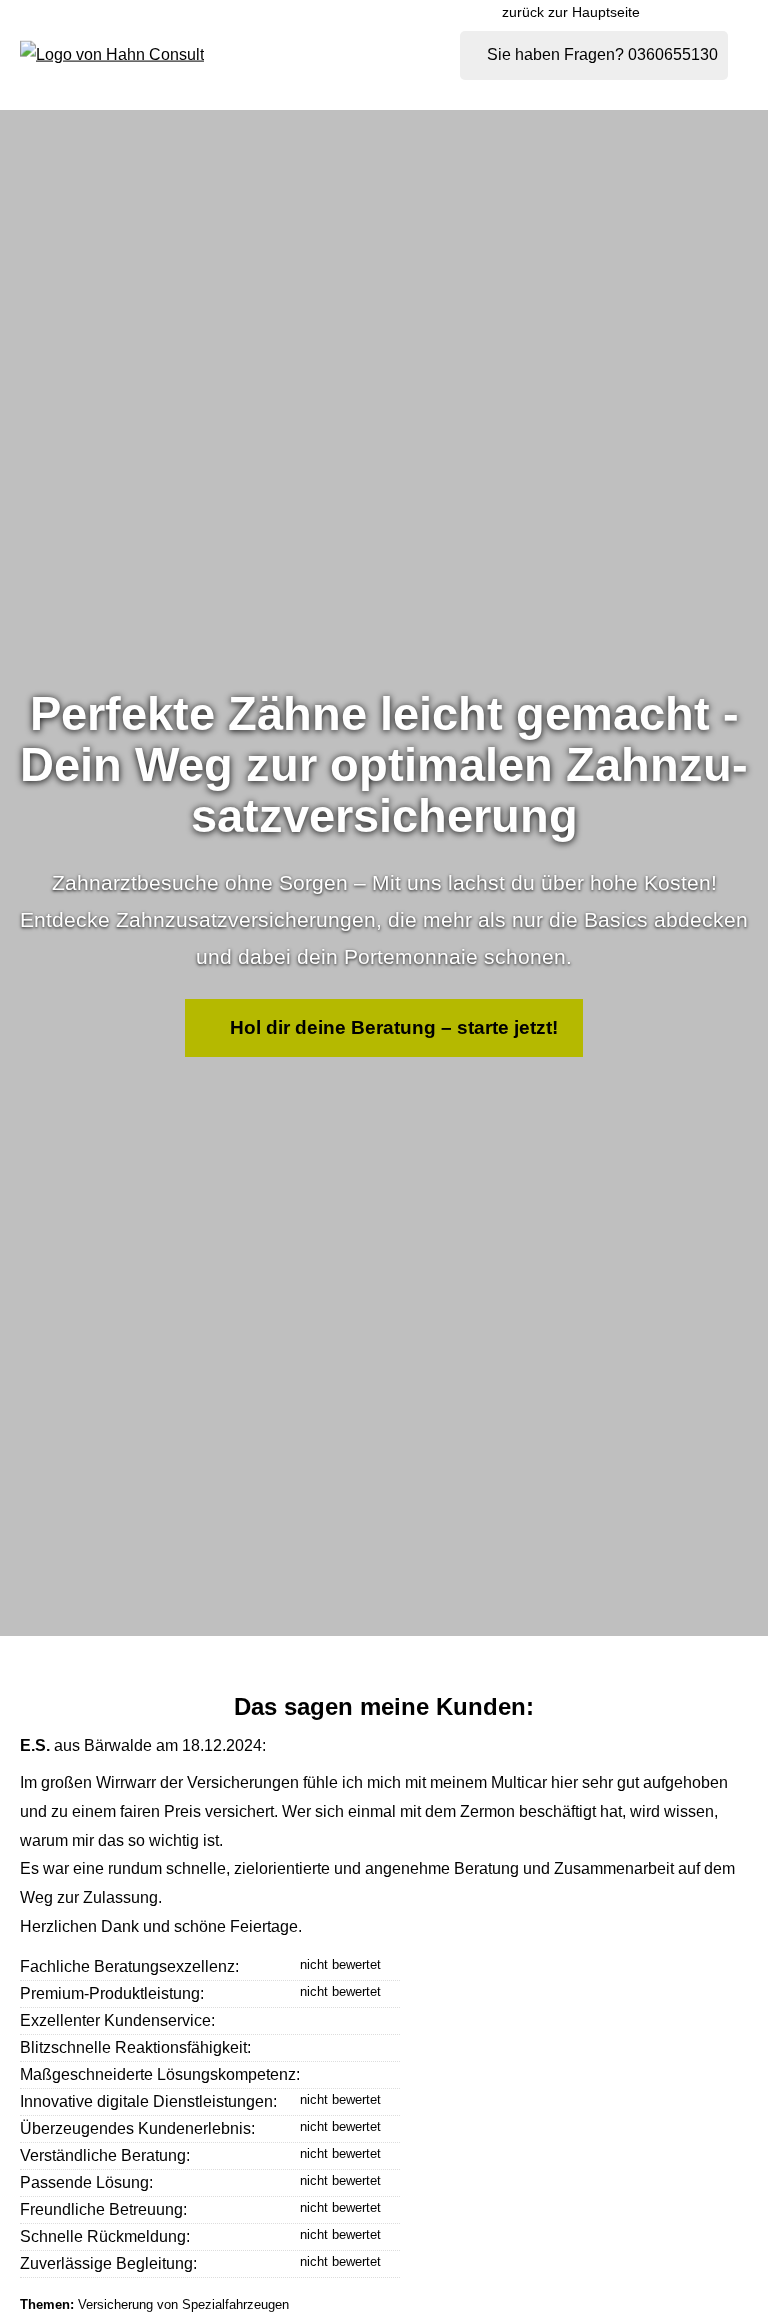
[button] (384, 1028)
